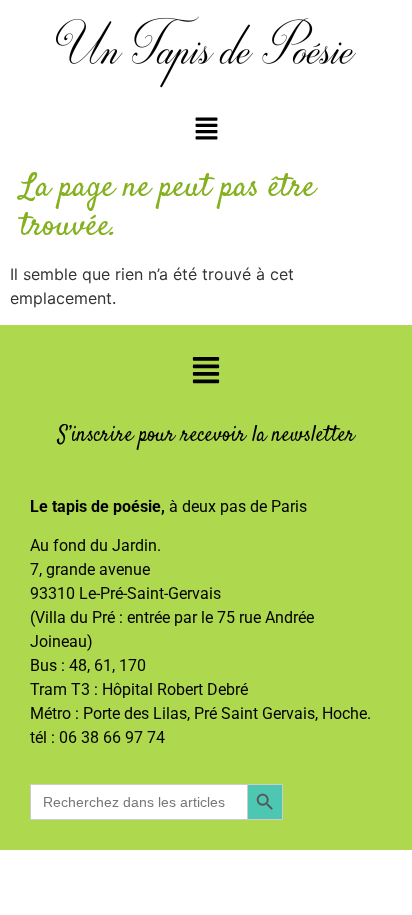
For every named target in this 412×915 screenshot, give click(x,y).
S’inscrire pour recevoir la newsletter (206, 435)
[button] (206, 129)
